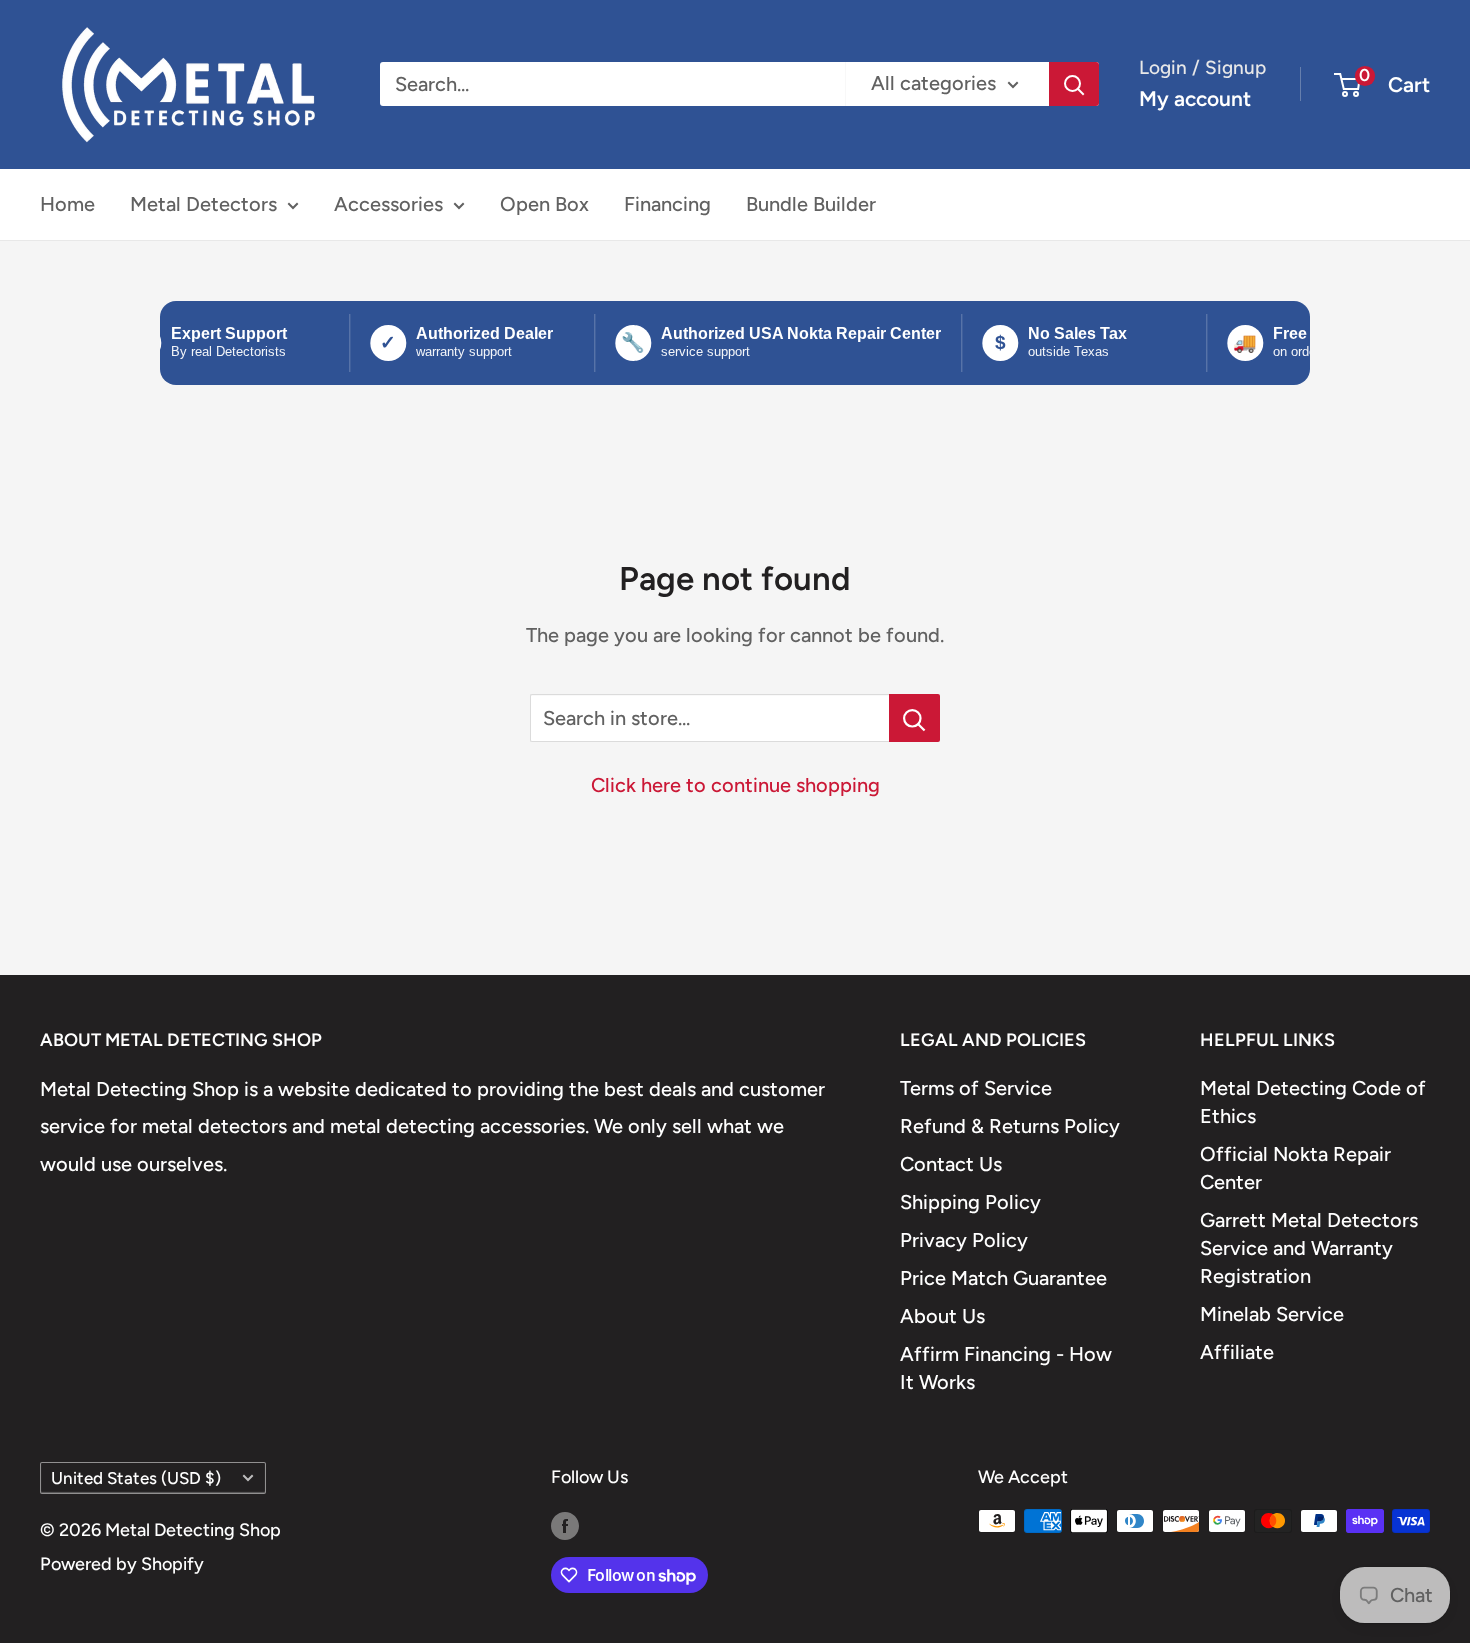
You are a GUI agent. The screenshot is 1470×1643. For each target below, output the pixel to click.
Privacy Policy (964, 1240)
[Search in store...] (914, 718)
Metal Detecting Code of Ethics (1313, 1102)
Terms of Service (976, 1088)
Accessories (388, 204)
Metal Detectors (203, 204)
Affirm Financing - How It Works (1006, 1368)
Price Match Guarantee (1003, 1278)
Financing (667, 204)
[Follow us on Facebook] (565, 1526)
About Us (942, 1316)
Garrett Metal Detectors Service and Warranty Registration (1309, 1248)
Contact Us (951, 1164)
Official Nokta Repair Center (1295, 1168)
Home (67, 204)
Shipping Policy (970, 1202)
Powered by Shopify (122, 1564)
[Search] (1074, 84)
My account (1195, 98)
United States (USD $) (136, 1478)
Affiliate (1237, 1352)
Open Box (544, 204)
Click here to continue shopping (735, 785)
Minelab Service (1272, 1314)
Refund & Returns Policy (1010, 1126)
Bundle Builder (811, 204)
